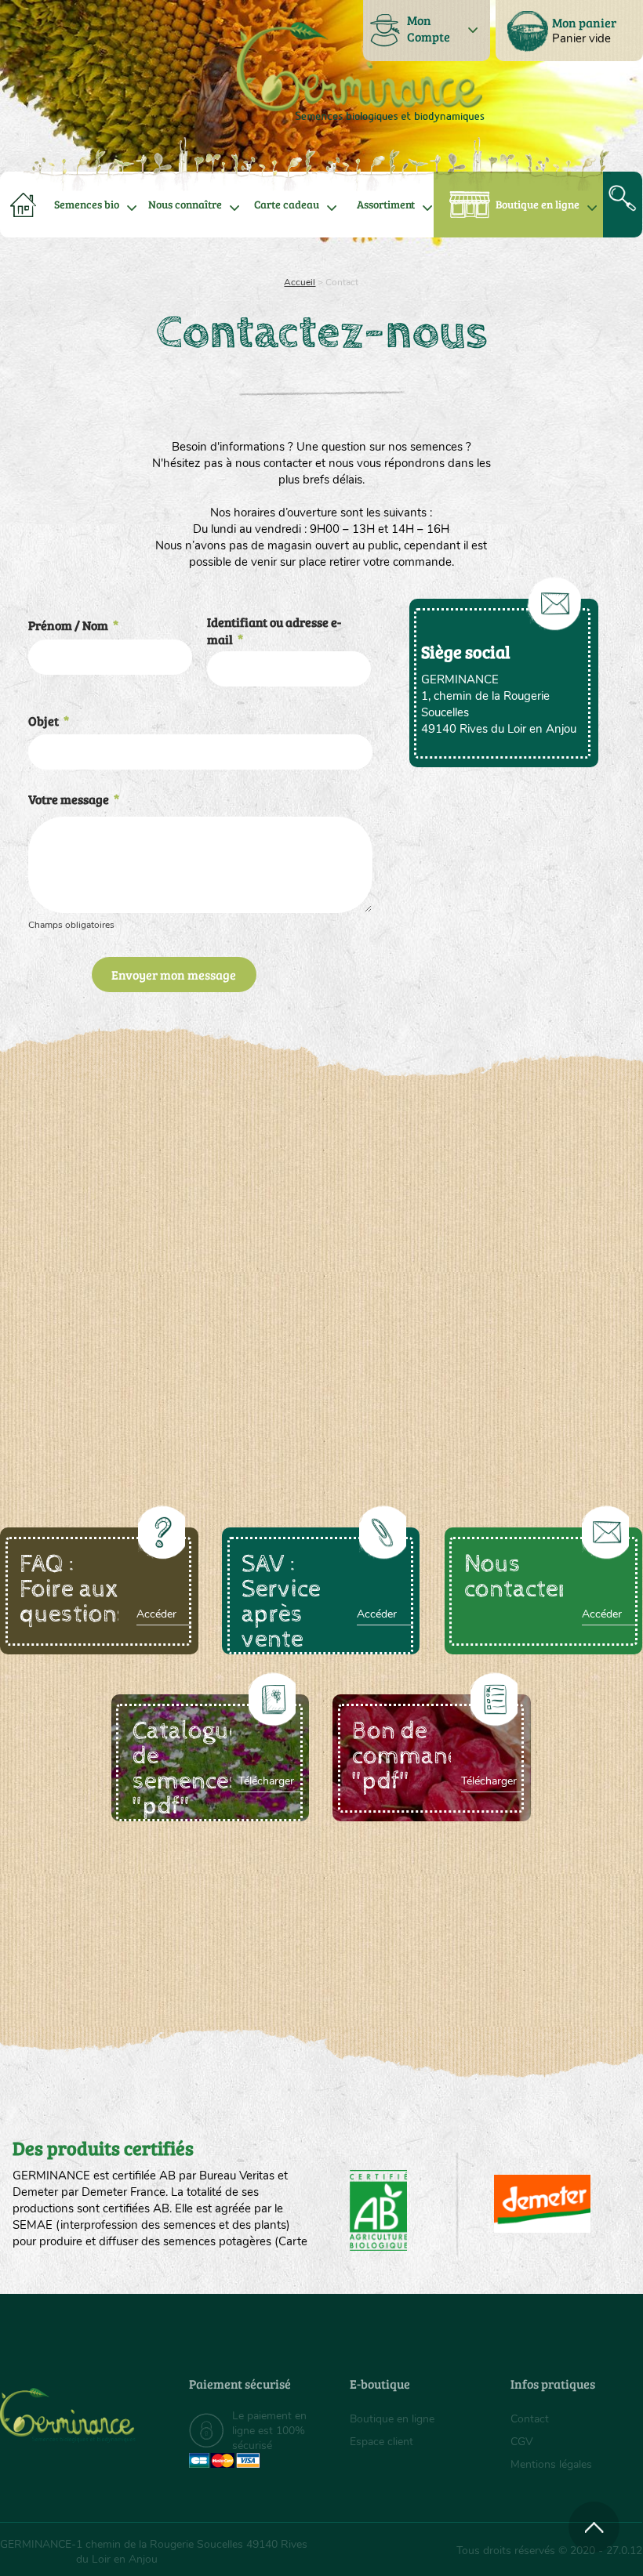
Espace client (381, 2442)
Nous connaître (185, 204)
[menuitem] (569, 31)
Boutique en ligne (538, 204)
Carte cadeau (287, 204)
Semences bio (87, 204)
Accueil (300, 282)
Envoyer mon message (174, 975)
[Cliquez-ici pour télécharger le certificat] (542, 2204)
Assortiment (386, 204)
